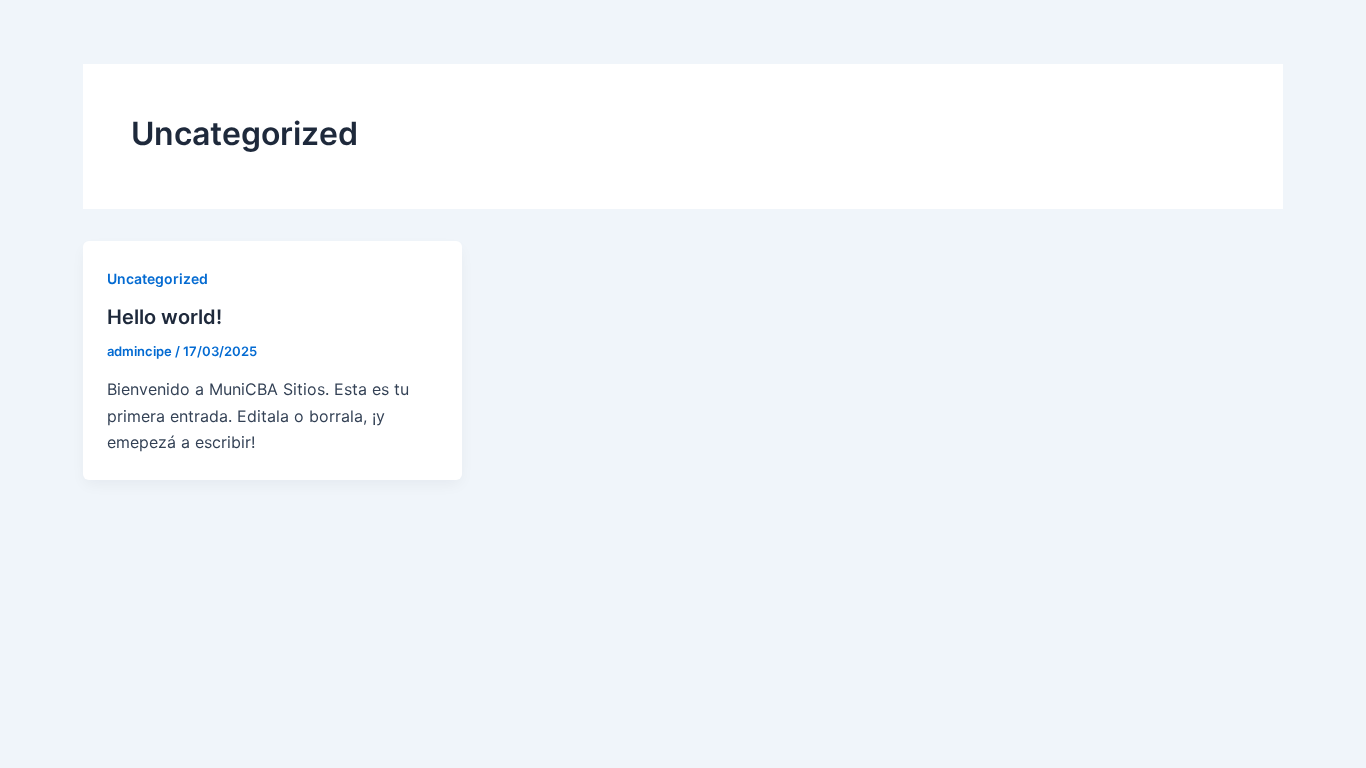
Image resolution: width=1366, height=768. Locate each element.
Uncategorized (157, 278)
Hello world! (164, 317)
